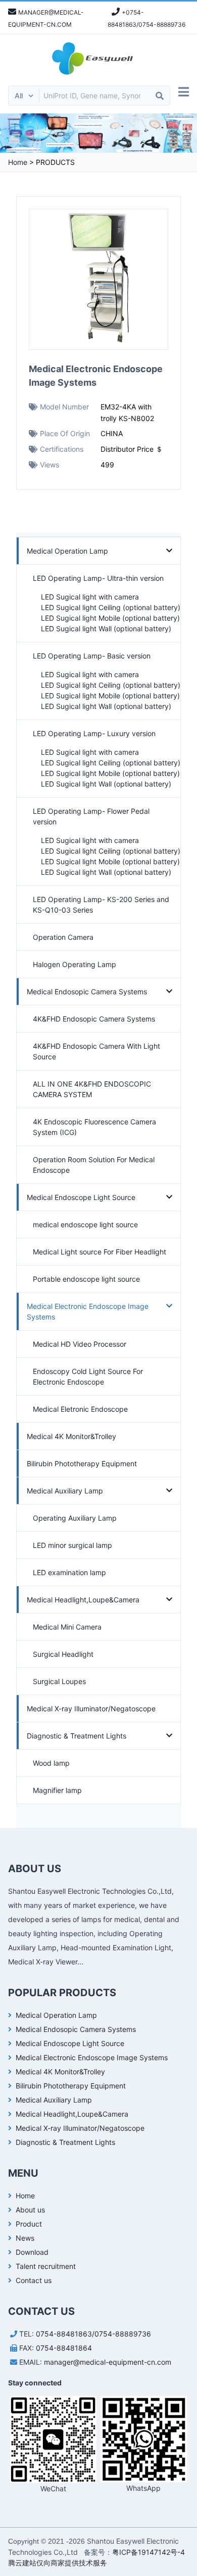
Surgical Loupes (59, 1681)
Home (18, 162)
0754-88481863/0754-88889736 (93, 2334)
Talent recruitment (46, 2266)
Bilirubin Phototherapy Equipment (82, 1463)
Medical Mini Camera (67, 1627)
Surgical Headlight (63, 1654)
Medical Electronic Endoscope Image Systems (88, 1311)
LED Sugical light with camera (90, 597)
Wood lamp (51, 1763)
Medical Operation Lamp (67, 551)
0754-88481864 (64, 2348)
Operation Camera (63, 937)
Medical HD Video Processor (80, 1344)
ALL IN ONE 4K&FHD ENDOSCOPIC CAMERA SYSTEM (92, 1089)
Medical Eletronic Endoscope (80, 1409)
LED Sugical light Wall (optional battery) (106, 628)
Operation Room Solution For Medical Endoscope (94, 1165)
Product (29, 2224)
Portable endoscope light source (86, 1279)
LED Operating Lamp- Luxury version (94, 733)
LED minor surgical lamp (72, 1545)
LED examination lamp (69, 1572)
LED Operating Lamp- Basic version (92, 656)
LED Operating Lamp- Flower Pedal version (91, 816)
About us (30, 2210)
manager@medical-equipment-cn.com (108, 2362)
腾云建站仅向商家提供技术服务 (58, 2563)
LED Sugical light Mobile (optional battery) (110, 618)
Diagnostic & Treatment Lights (77, 1736)
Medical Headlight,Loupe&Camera (83, 1600)
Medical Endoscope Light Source (81, 1197)
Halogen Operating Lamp (75, 964)
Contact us (34, 2280)
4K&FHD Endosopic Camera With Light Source (96, 1051)
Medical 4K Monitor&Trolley (71, 1436)
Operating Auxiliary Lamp (75, 1518)
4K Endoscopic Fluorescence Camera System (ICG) (94, 1127)
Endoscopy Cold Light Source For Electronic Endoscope (88, 1376)
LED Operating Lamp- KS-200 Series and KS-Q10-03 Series (101, 905)
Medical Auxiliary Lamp (65, 1491)
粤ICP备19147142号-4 (149, 2552)
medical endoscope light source (85, 1224)
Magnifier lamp (57, 1790)
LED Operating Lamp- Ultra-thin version (98, 578)
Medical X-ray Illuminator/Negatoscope (91, 1709)
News (25, 2238)
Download (32, 2252)
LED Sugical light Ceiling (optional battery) (111, 607)
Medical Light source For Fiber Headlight (100, 1252)
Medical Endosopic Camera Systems (87, 992)
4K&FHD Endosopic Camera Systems (94, 1019)
